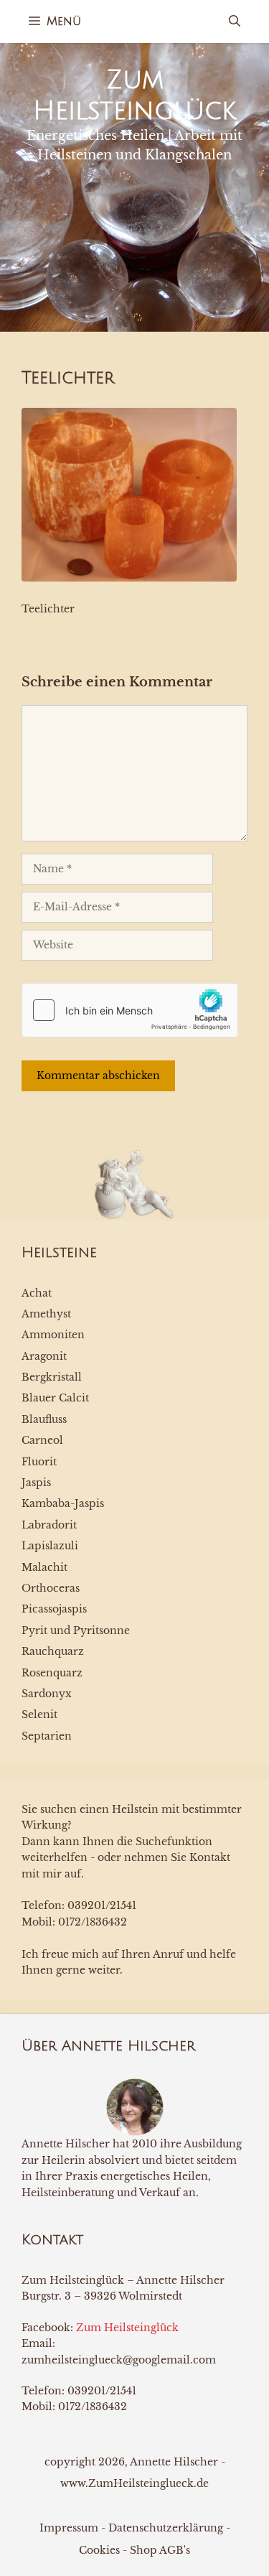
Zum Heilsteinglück (127, 2328)
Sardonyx (47, 1694)
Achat (37, 1293)
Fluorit (39, 1462)
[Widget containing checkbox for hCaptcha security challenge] (130, 1010)
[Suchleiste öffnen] (235, 22)
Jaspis (36, 1483)
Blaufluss (44, 1419)
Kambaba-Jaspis (63, 1503)
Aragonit (44, 1356)
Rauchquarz (53, 1651)
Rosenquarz (52, 1673)
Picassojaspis (54, 1609)
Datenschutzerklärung (166, 2528)
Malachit (44, 1567)
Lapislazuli (50, 1546)
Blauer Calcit (55, 1398)
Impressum (69, 2528)
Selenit (39, 1714)
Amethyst (46, 1314)
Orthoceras (51, 1588)
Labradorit (49, 1525)
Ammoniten (53, 1335)
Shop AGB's (160, 2550)
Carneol (42, 1440)
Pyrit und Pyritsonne (76, 1630)
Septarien (47, 1736)
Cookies (99, 2550)
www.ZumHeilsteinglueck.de (134, 2483)
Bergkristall (52, 1377)
